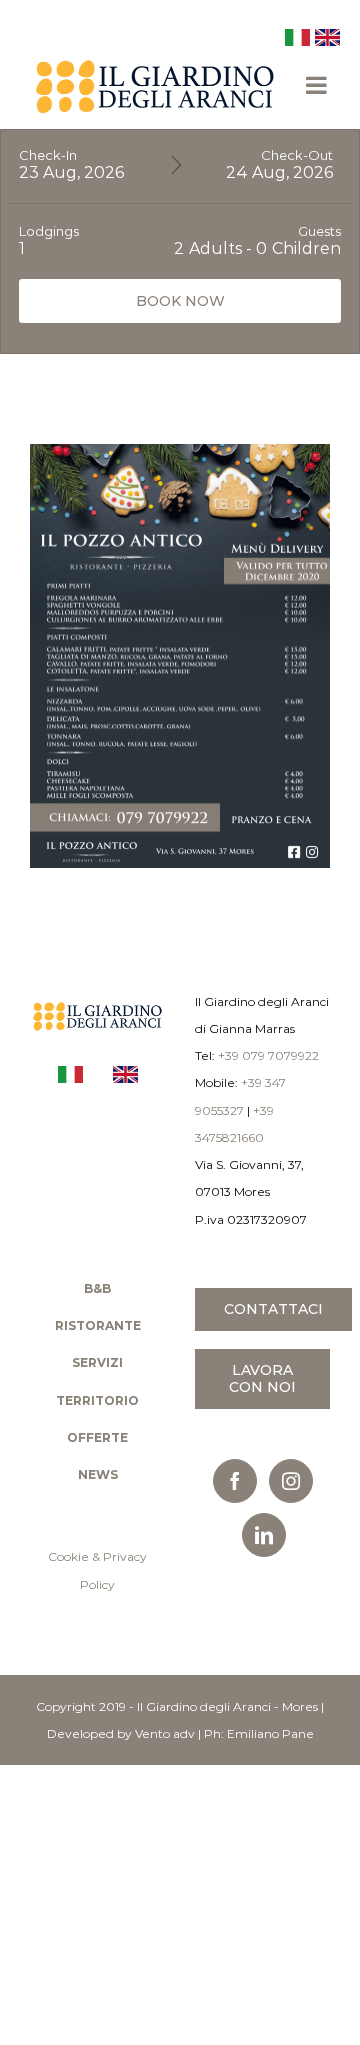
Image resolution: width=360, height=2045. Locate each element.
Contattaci (273, 1309)
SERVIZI (97, 1362)
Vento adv (165, 1733)
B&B (97, 1288)
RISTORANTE (98, 1325)
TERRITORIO (97, 1400)
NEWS (98, 1474)
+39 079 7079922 (268, 1055)
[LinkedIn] (264, 1535)
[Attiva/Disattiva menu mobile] (318, 85)
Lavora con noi (262, 1378)
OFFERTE (97, 1437)
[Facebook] (235, 1481)
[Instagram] (291, 1481)
